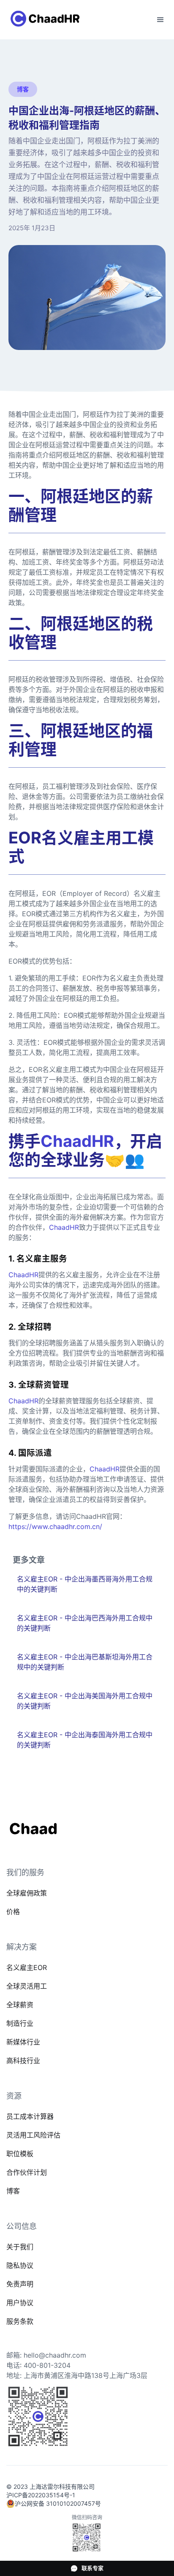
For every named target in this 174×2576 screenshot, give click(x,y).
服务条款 (20, 2321)
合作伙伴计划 (27, 2172)
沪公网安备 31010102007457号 (58, 2503)
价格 (13, 1912)
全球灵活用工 (27, 1986)
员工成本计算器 (30, 2116)
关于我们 (20, 2247)
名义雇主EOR (27, 1967)
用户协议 (20, 2303)
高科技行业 (23, 2061)
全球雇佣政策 (27, 1893)
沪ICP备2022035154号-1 (41, 2495)
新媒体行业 (23, 2042)
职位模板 (20, 2154)
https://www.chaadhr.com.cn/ (55, 1526)
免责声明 (20, 2284)
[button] (160, 20)
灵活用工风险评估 (33, 2135)
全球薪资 (20, 2005)
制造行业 (20, 2023)
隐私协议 (20, 2265)
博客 (13, 2191)
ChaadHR (64, 1227)
